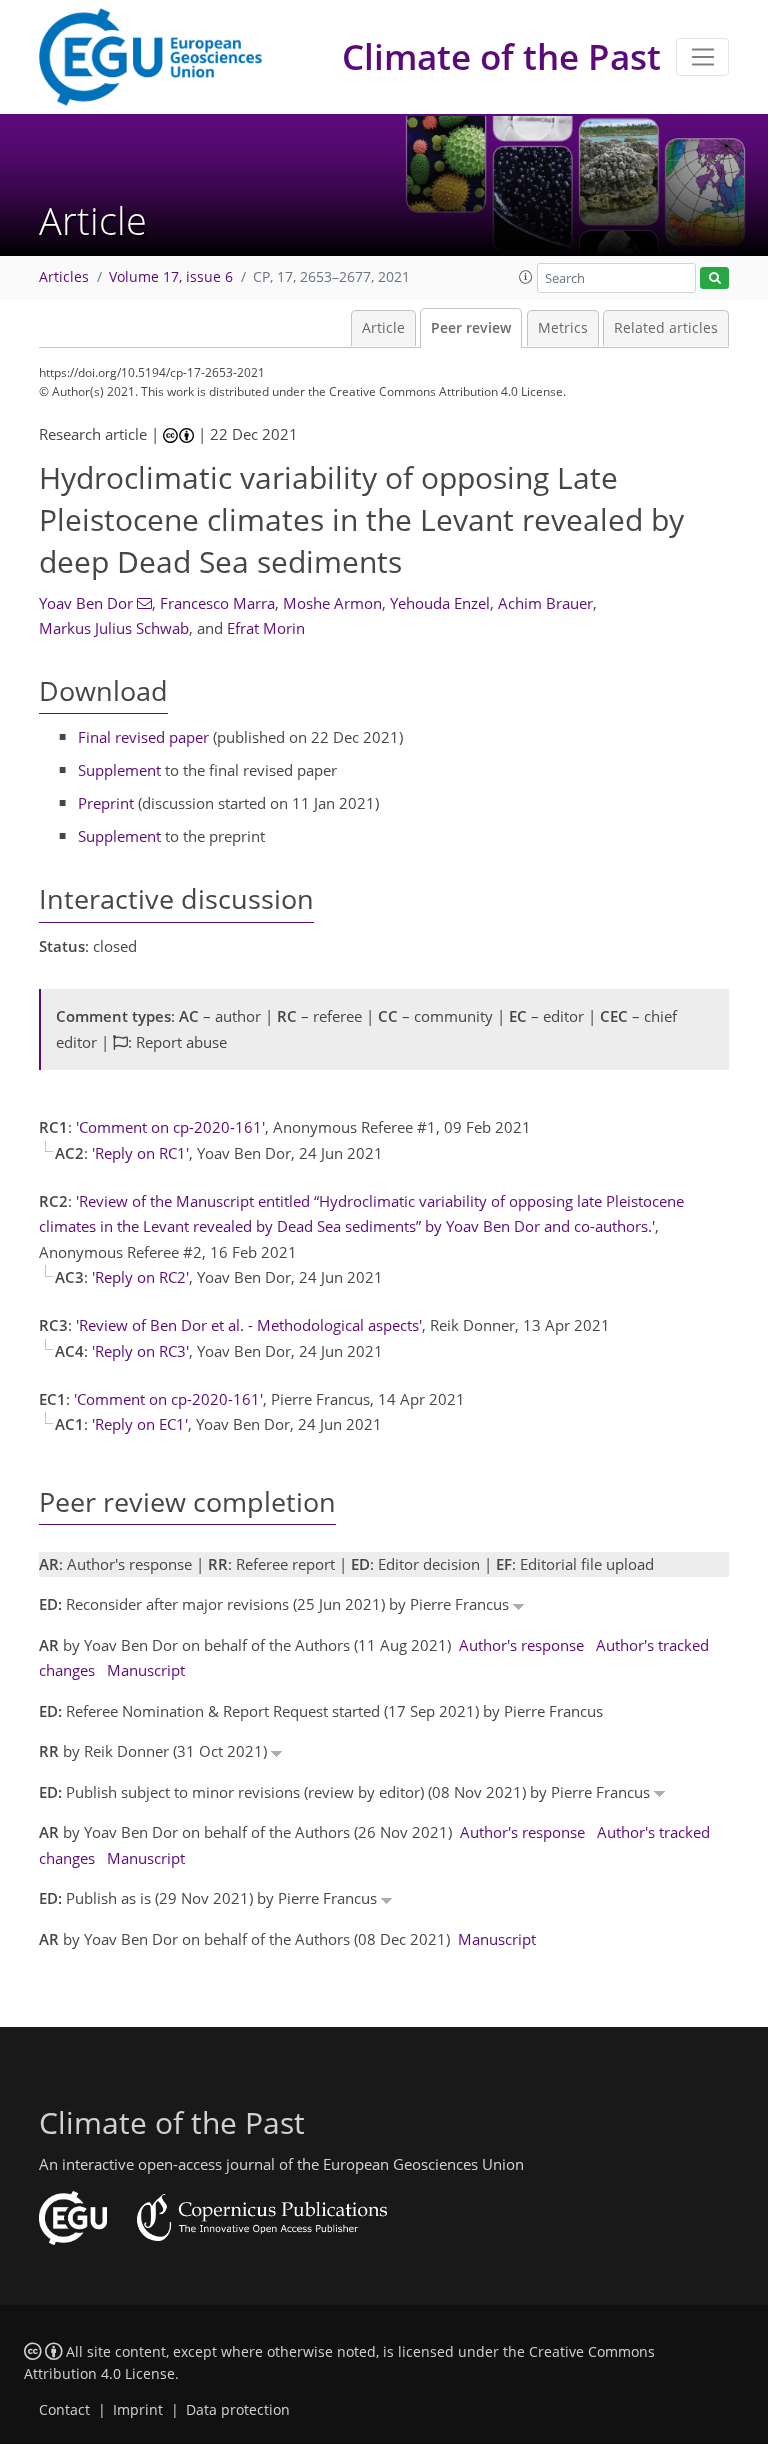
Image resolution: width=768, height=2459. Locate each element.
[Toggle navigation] (702, 57)
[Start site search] (714, 278)
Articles (64, 277)
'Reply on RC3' (140, 1351)
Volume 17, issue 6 (171, 277)
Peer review (471, 328)
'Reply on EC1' (140, 1424)
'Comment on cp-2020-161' (170, 1127)
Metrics (563, 328)
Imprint (138, 2410)
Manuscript (146, 1670)
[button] (526, 277)
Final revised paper (143, 737)
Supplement (119, 770)
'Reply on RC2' (140, 1277)
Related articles (666, 328)
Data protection (238, 2410)
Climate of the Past (501, 56)
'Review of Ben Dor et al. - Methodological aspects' (249, 1325)
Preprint (106, 803)
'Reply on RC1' (140, 1153)
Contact (64, 2410)
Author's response (521, 1645)
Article (383, 328)
